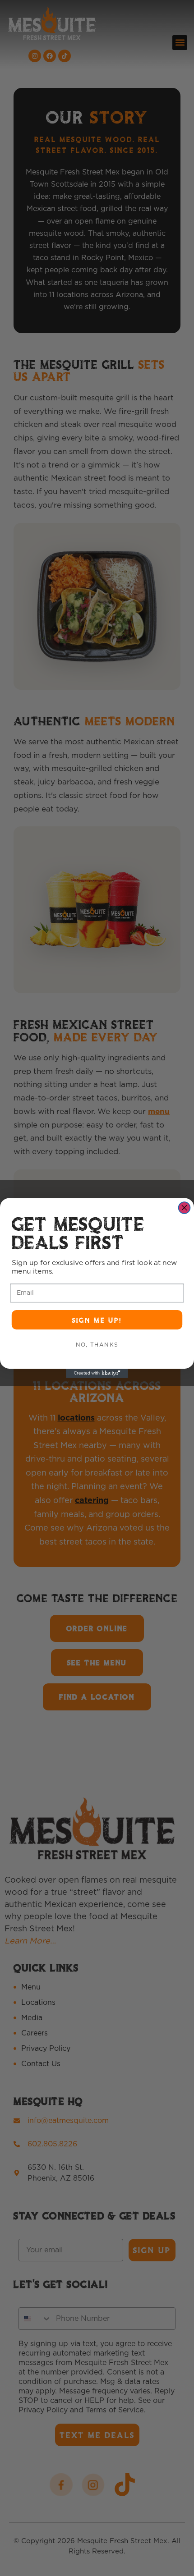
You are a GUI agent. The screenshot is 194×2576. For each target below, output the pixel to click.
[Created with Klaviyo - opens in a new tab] (97, 1373)
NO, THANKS (97, 1345)
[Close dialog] (185, 1208)
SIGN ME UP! (97, 1320)
